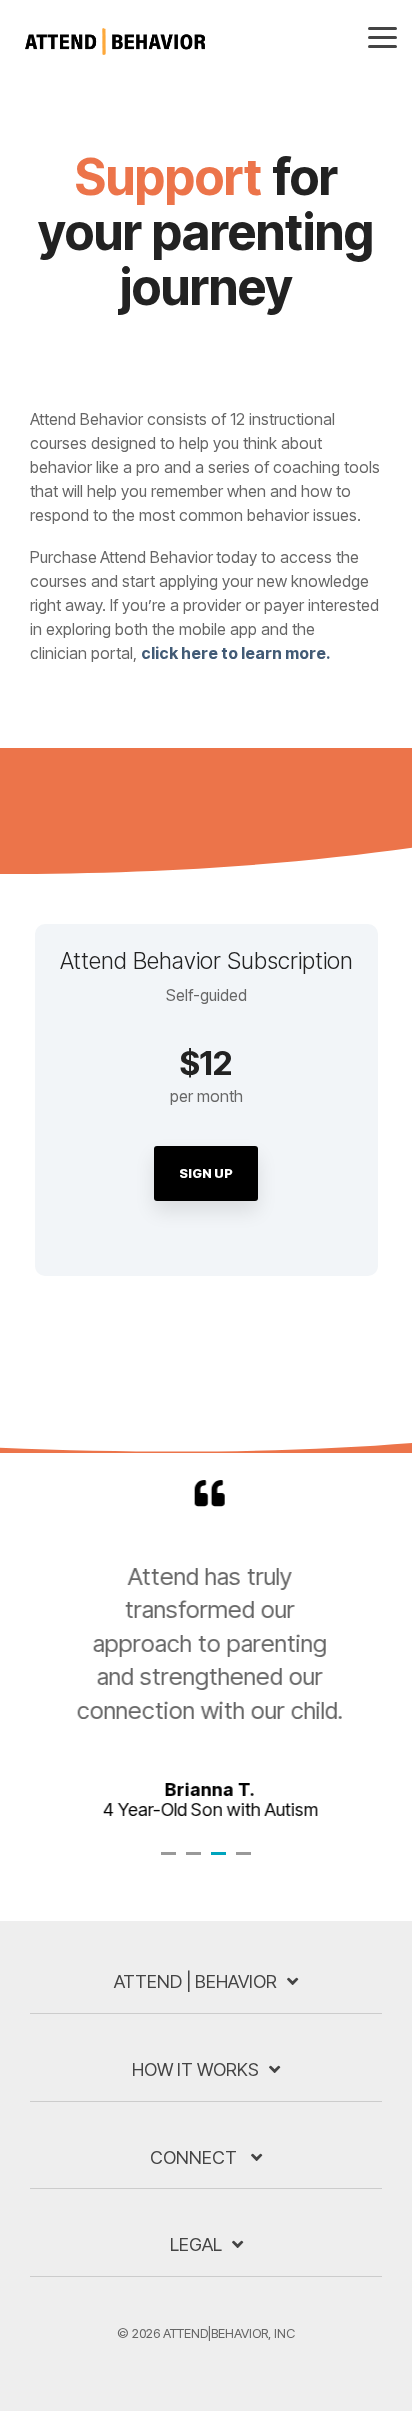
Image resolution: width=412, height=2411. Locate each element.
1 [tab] (171, 1862)
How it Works (195, 2069)
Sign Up (206, 1173)
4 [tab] (246, 1862)
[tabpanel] (206, 1649)
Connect (195, 2157)
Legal (196, 2244)
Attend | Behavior (195, 1981)
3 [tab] (221, 1862)
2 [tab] (196, 1862)
